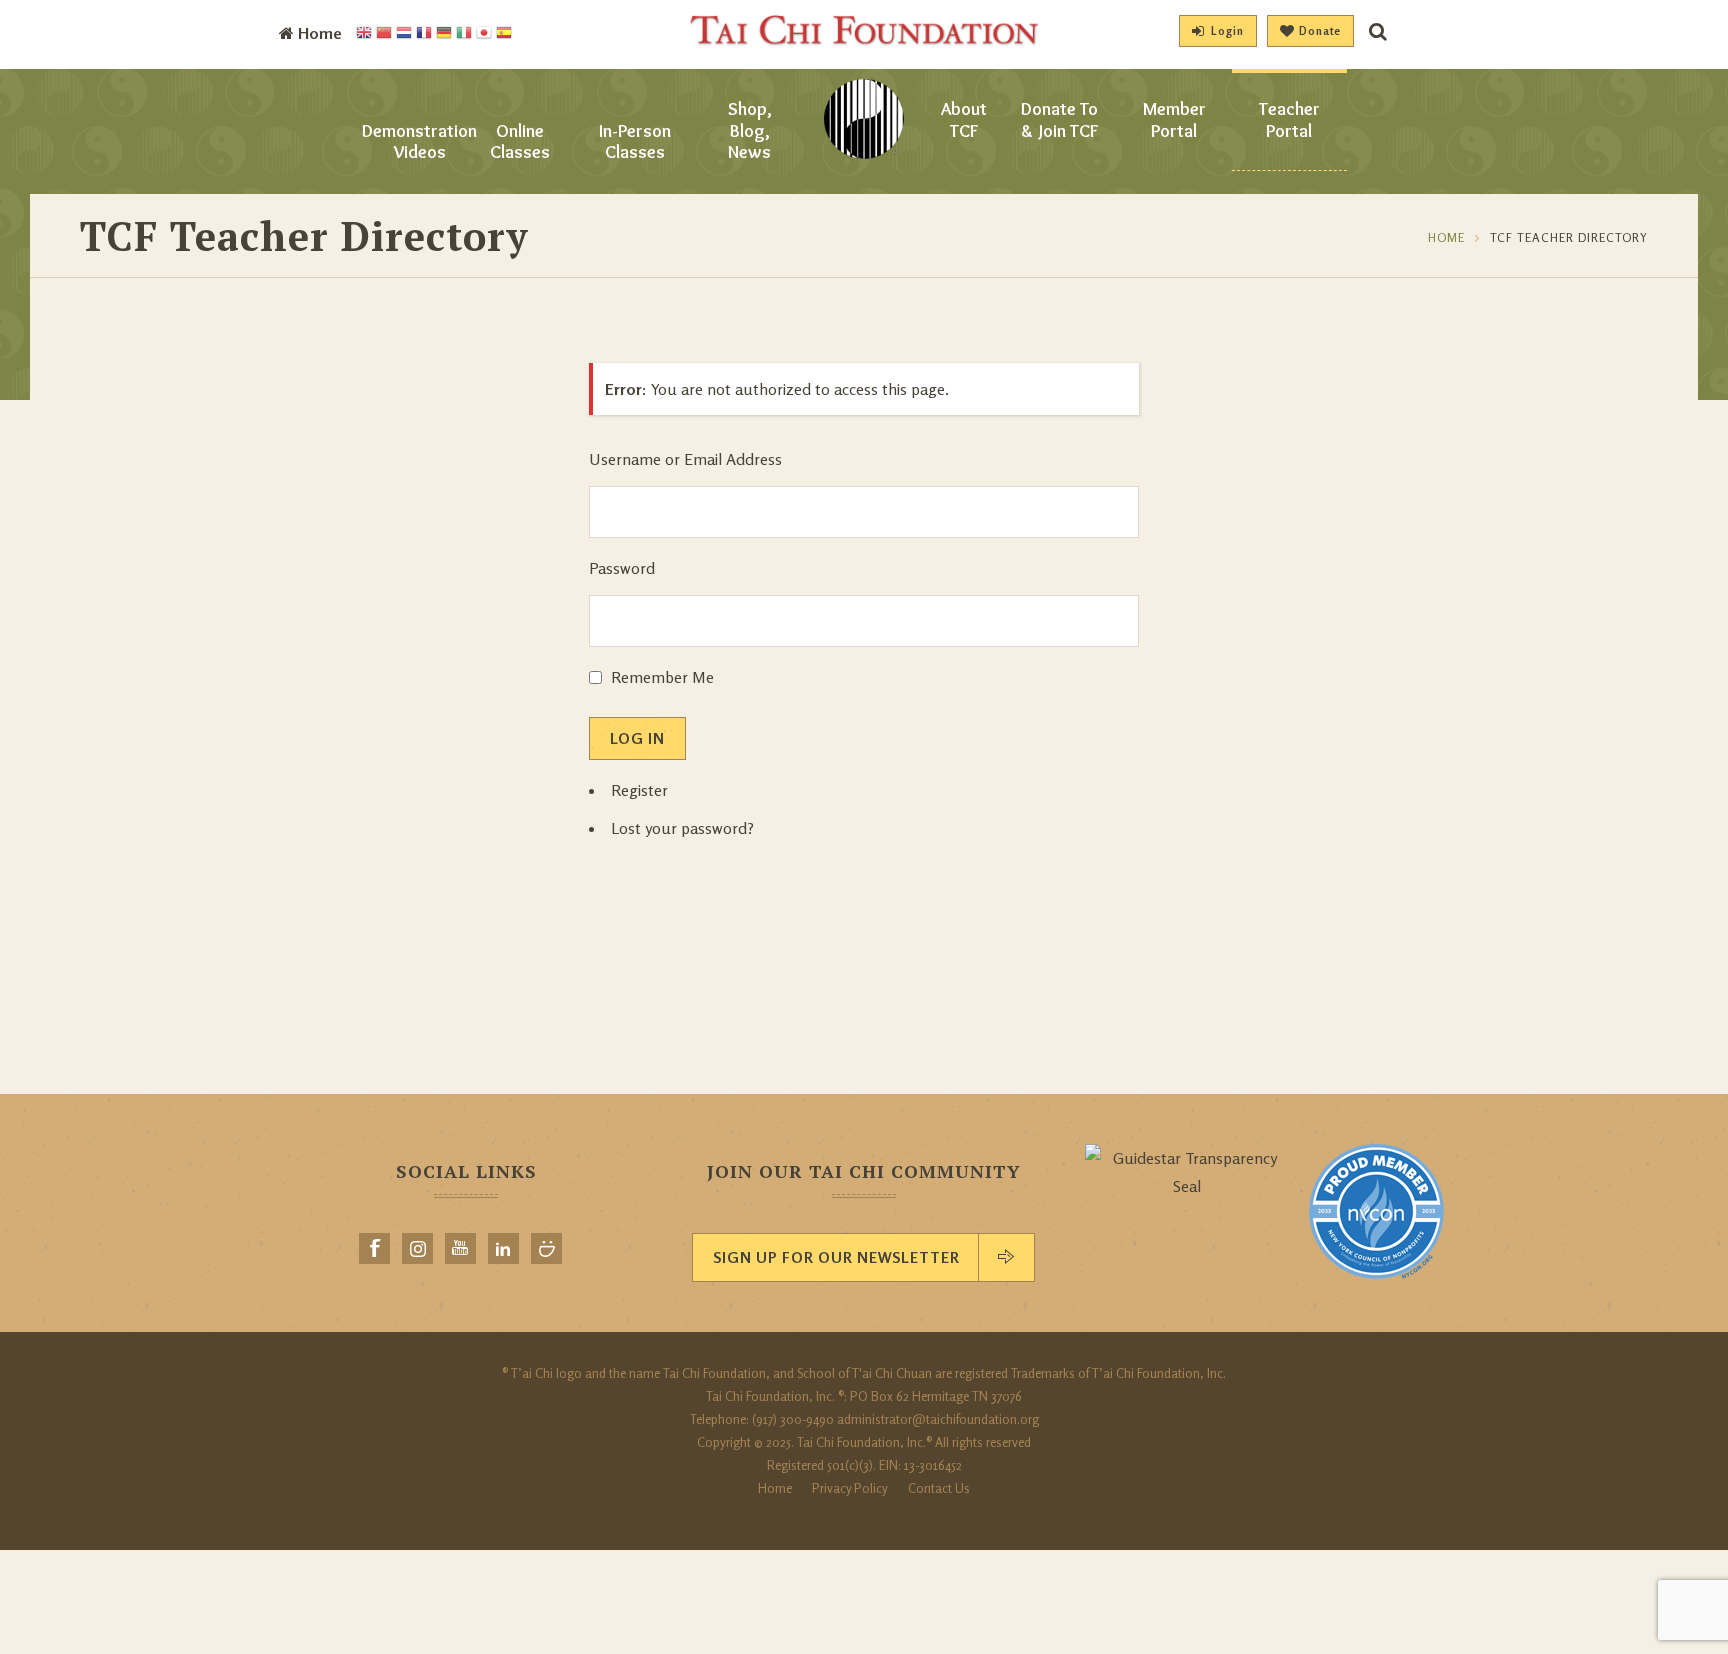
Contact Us (939, 1488)
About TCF (964, 120)
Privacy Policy (850, 1488)
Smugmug (546, 1248)
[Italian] (464, 34)
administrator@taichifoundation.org (938, 1419)
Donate (1320, 31)
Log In (637, 738)
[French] (424, 34)
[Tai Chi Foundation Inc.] (864, 40)
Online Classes (520, 142)
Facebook (374, 1248)
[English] (364, 34)
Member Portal (1174, 120)
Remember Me (662, 677)
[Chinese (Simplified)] (384, 34)
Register (639, 790)
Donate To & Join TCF (1059, 120)
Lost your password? (682, 828)
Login (1227, 31)
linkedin (503, 1248)
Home (1446, 237)
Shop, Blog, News (750, 130)
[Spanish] (504, 34)
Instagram (417, 1248)
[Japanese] (484, 34)
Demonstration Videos (419, 142)
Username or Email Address (685, 459)
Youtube (460, 1248)
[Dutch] (404, 34)
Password (622, 568)
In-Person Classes (635, 142)
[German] (444, 34)
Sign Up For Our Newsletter (836, 1257)
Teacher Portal (1289, 120)
